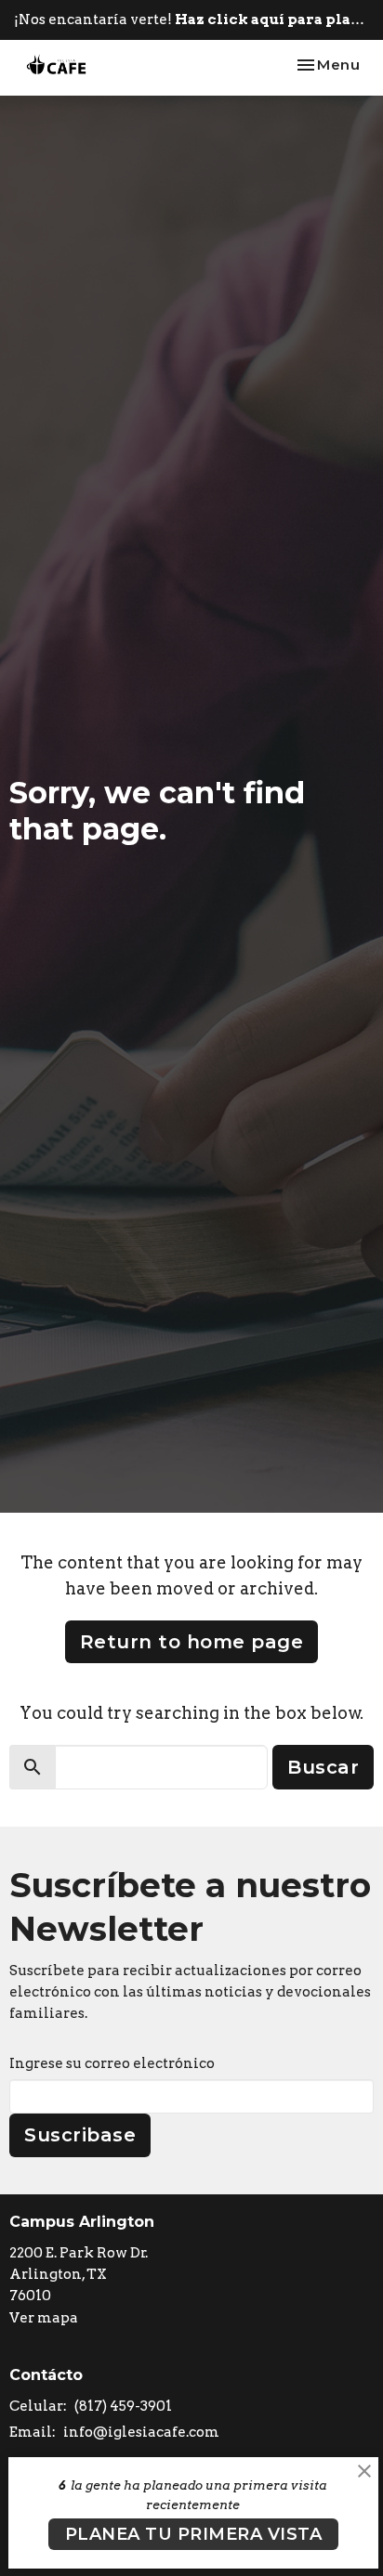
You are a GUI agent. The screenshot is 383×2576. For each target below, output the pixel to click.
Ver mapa (44, 2318)
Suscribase (80, 2135)
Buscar (323, 1767)
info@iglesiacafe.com (141, 2432)
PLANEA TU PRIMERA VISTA (194, 2534)
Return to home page (192, 1642)
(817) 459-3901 (123, 2406)
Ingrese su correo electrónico (112, 2063)
